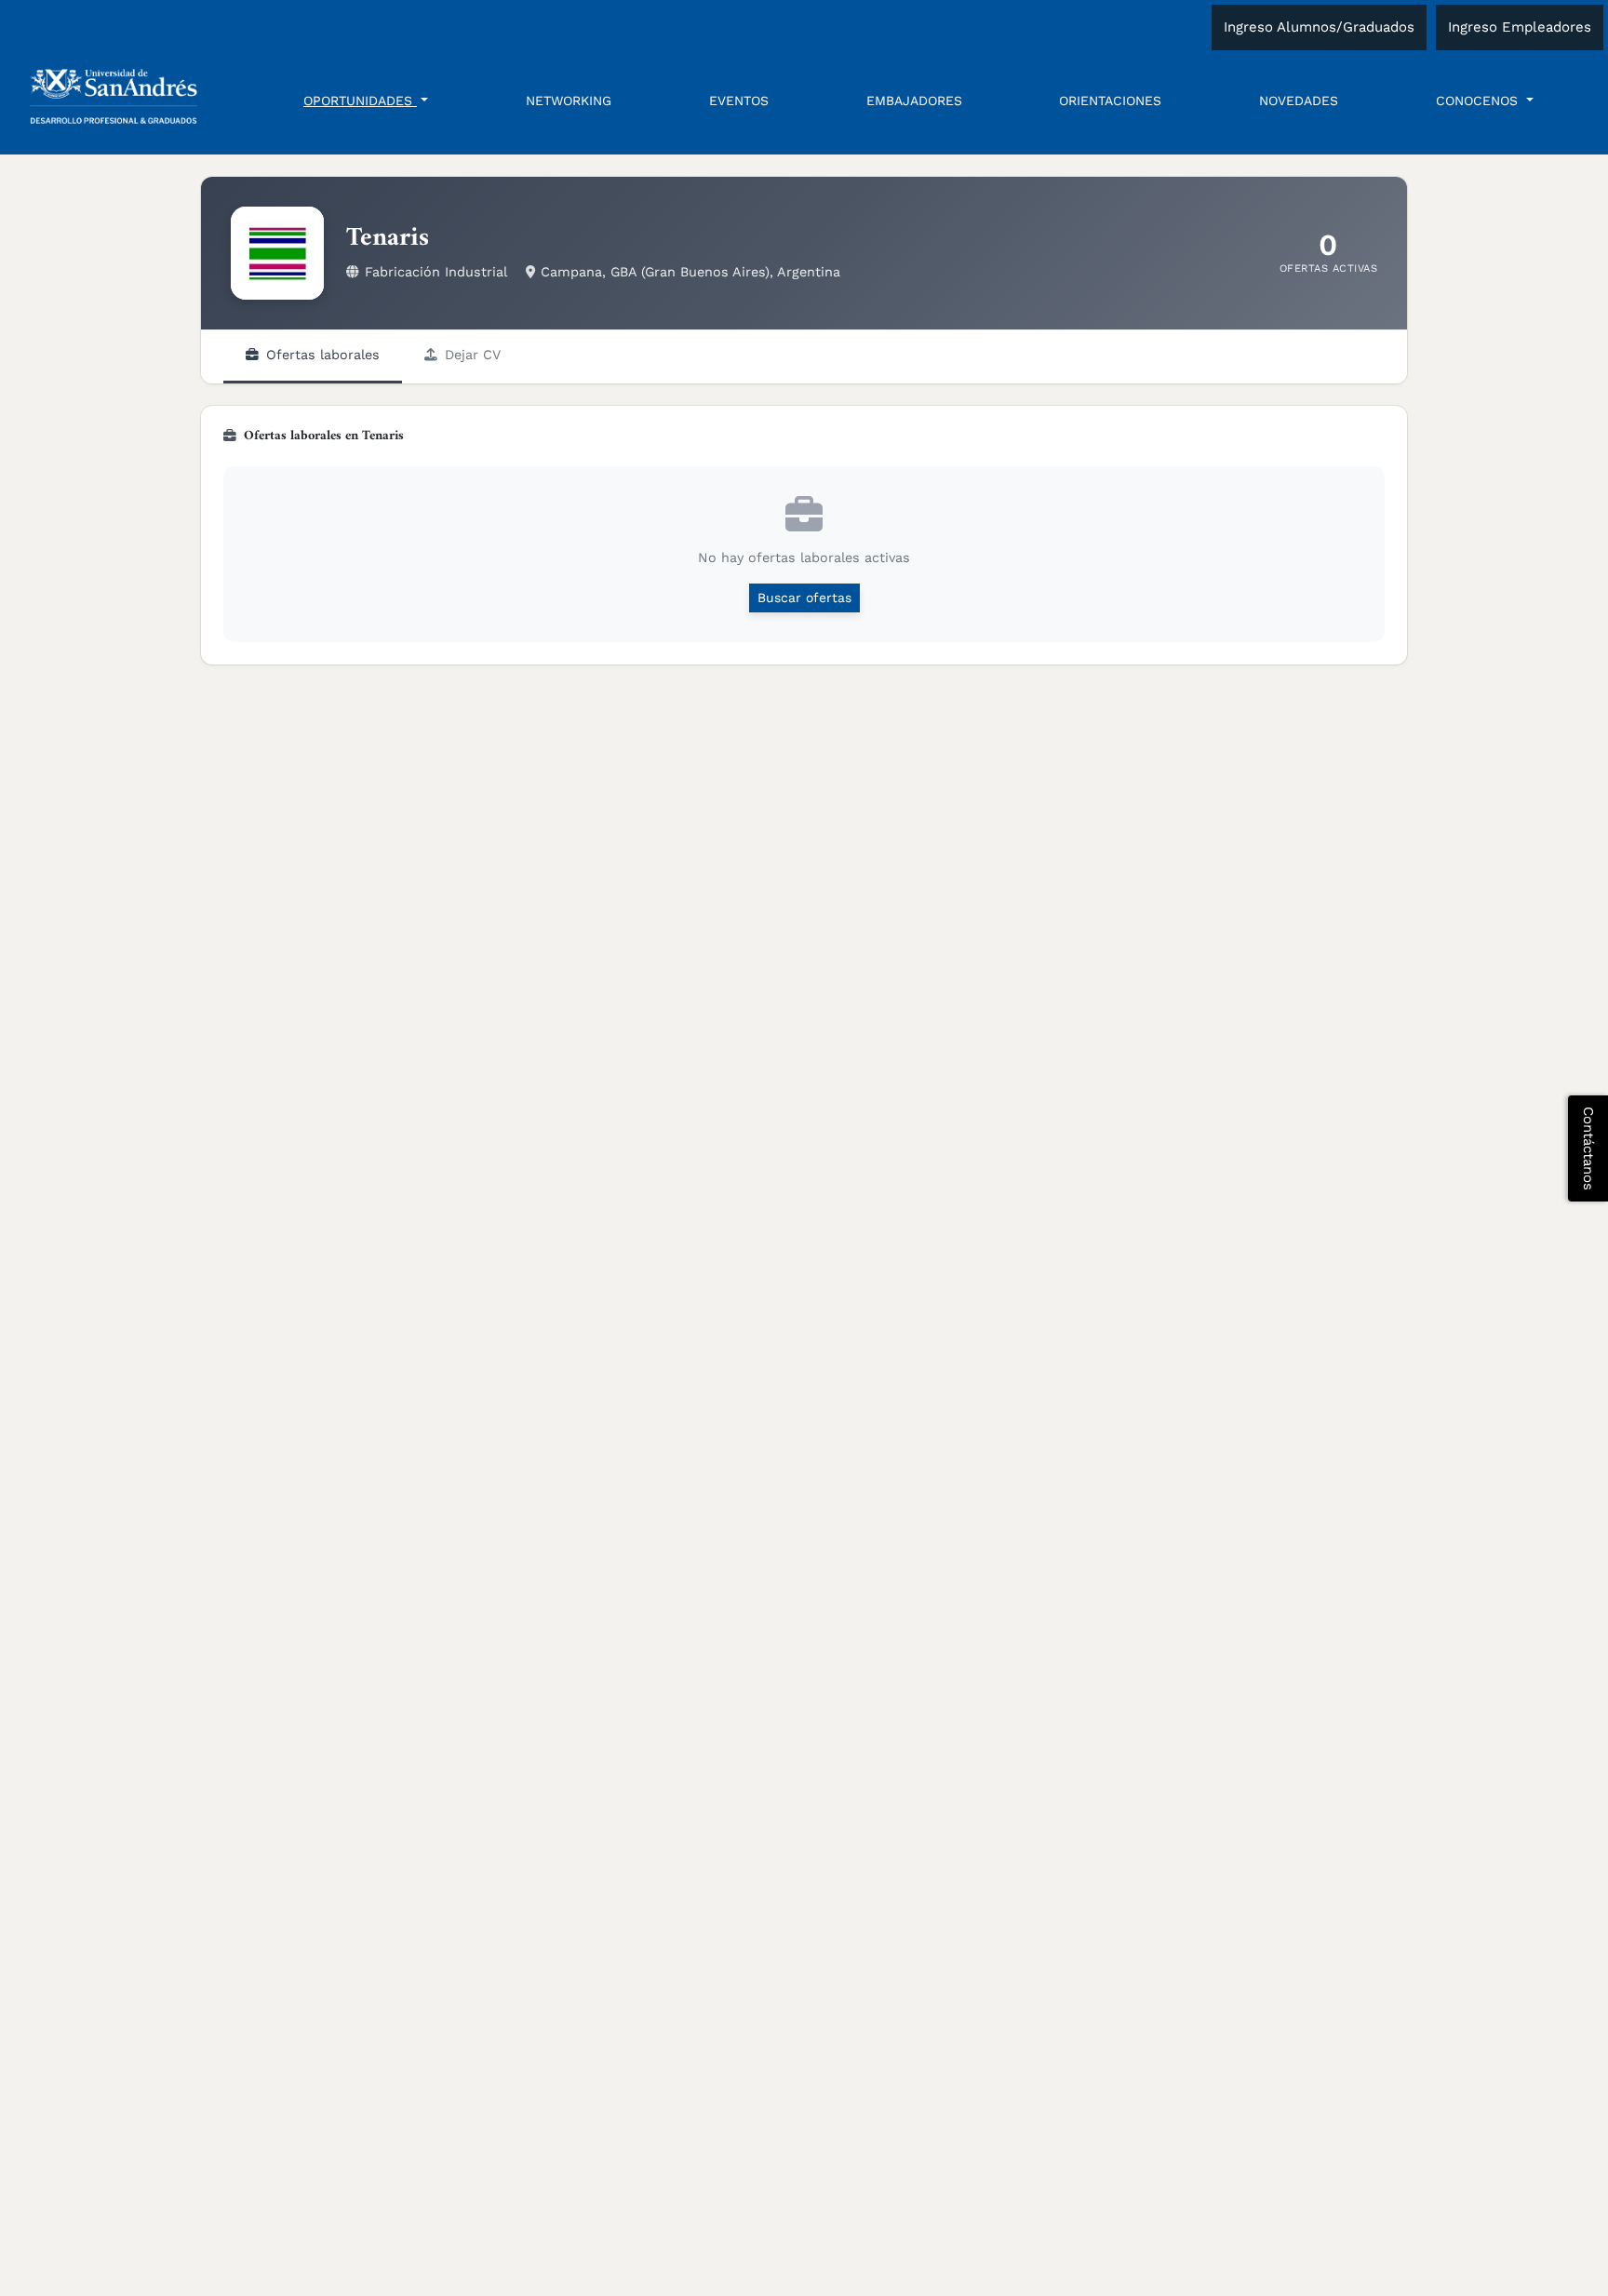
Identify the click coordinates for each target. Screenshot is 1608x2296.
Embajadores (914, 101)
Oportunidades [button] (360, 101)
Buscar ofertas (804, 597)
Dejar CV (473, 355)
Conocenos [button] (1479, 101)
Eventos (739, 101)
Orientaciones (1110, 101)
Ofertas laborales (323, 355)
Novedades (1299, 101)
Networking (569, 101)
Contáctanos (1588, 1148)
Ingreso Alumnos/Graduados (1319, 27)
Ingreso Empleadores (1520, 27)
